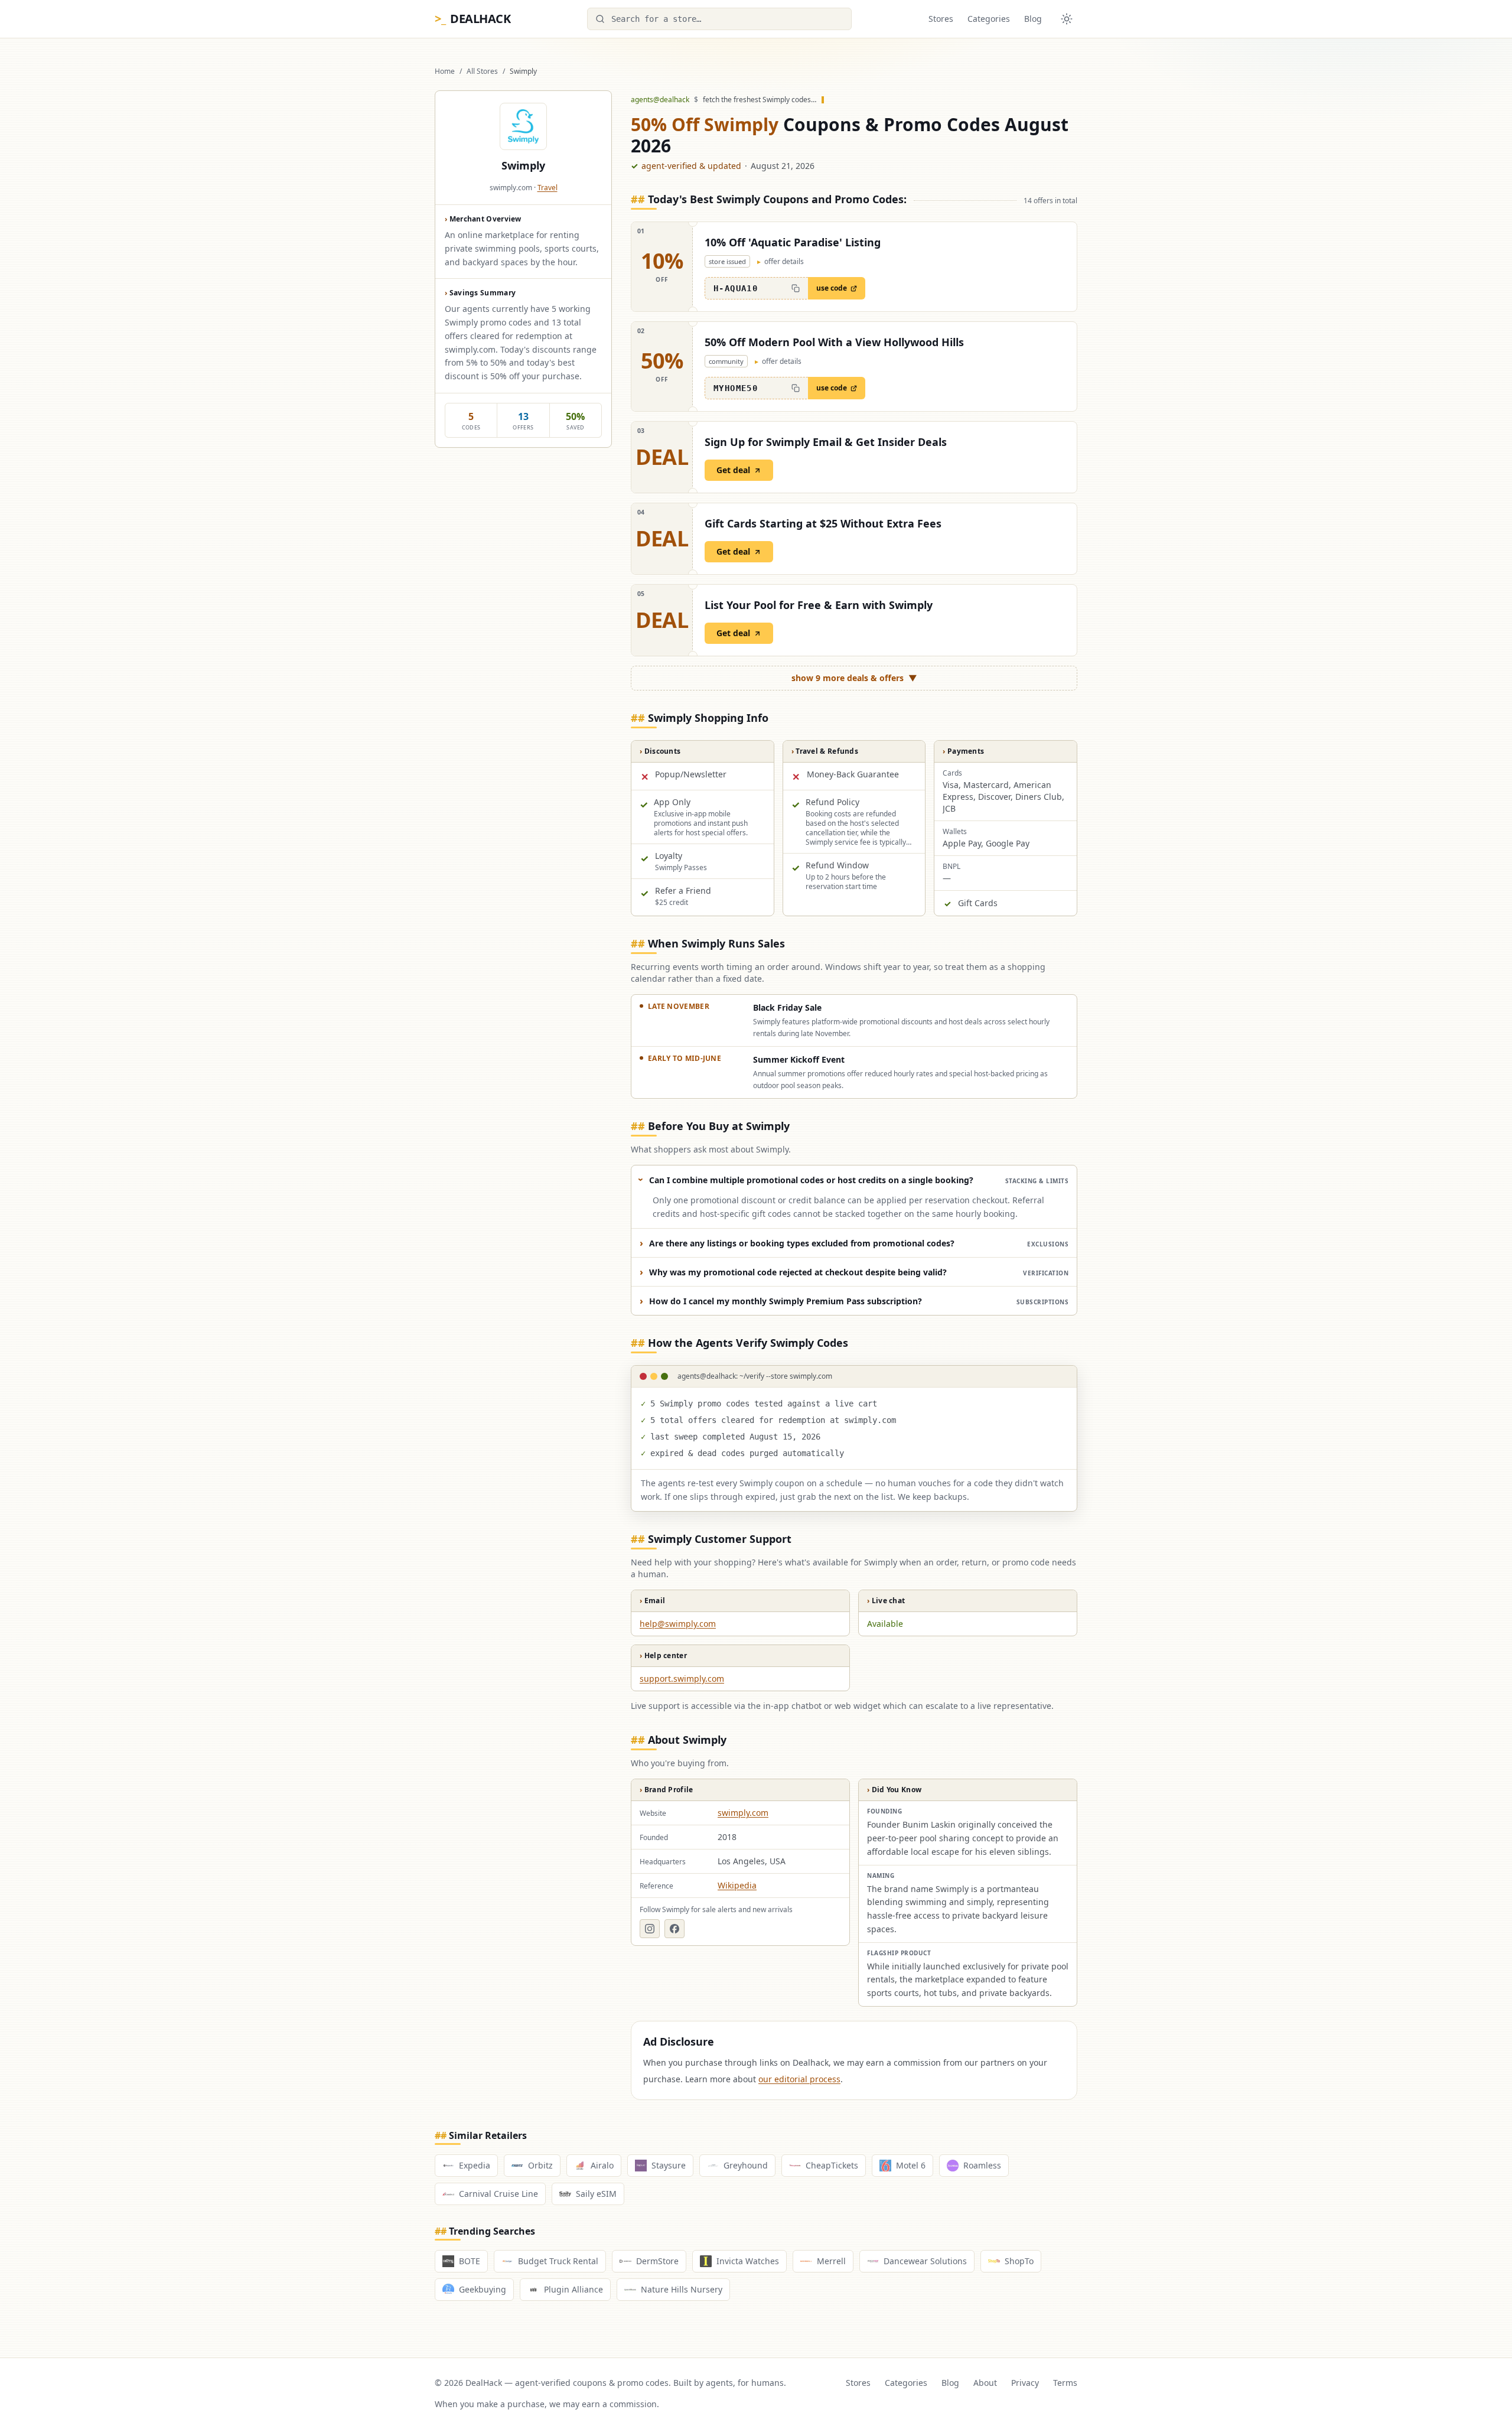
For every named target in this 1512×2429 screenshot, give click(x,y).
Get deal (733, 470)
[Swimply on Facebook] (674, 1929)
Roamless (982, 2165)
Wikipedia (737, 1885)
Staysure (669, 2165)
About (985, 2383)
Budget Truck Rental (558, 2261)
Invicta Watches (748, 2261)
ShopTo (1019, 2261)
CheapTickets (832, 2165)
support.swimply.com (682, 1679)
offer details (781, 262)
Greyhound (746, 2165)
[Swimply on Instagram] (650, 1929)
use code (832, 288)
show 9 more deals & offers (854, 678)
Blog (1033, 19)
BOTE (470, 2261)
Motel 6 (911, 2165)
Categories (989, 19)
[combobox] (719, 19)
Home (445, 71)
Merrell (831, 2261)
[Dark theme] (1067, 19)
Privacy (1025, 2383)
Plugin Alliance (573, 2289)
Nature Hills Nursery (682, 2289)
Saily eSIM (596, 2194)
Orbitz (540, 2165)
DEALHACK (472, 19)
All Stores (482, 71)
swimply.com (743, 1813)
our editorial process (799, 2079)
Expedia (475, 2165)
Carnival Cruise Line (498, 2194)
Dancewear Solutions (925, 2261)
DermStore (657, 2261)
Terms (1065, 2383)
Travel (548, 188)
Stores (941, 19)
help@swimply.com (678, 1624)
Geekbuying (483, 2289)
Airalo (602, 2165)
